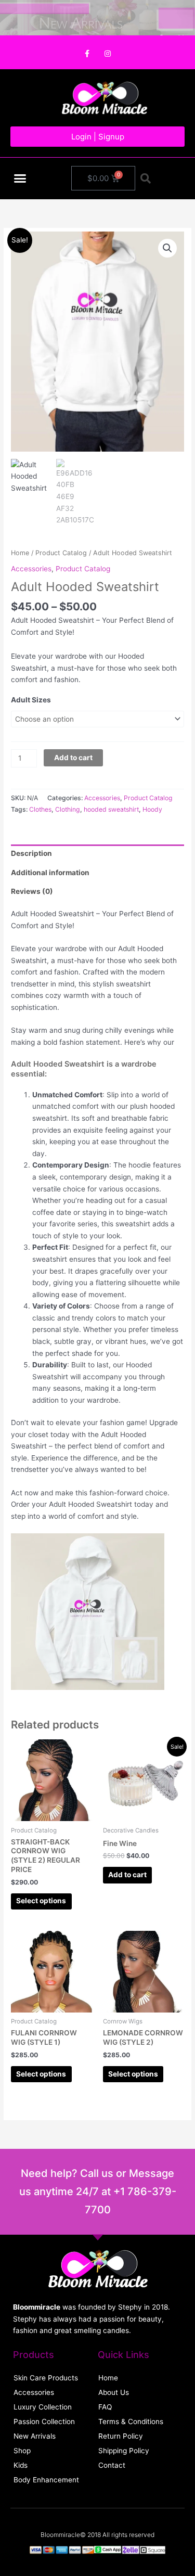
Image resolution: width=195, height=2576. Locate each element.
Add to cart (73, 758)
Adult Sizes (31, 700)
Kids (21, 2465)
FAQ (105, 2407)
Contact (112, 2465)
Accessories (31, 569)
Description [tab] (31, 853)
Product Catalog (61, 553)
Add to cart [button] (127, 1875)
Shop (22, 2451)
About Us (114, 2392)
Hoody (152, 809)
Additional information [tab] (50, 873)
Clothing (68, 809)
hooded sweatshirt (111, 809)
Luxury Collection (43, 2407)
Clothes (40, 809)
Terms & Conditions (131, 2421)
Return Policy (121, 2436)
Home (20, 553)
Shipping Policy (124, 2451)
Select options (41, 1901)
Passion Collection (44, 2421)
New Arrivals (35, 2436)
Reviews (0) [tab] (32, 891)
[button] (20, 178)
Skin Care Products (46, 2378)
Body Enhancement (46, 2480)
